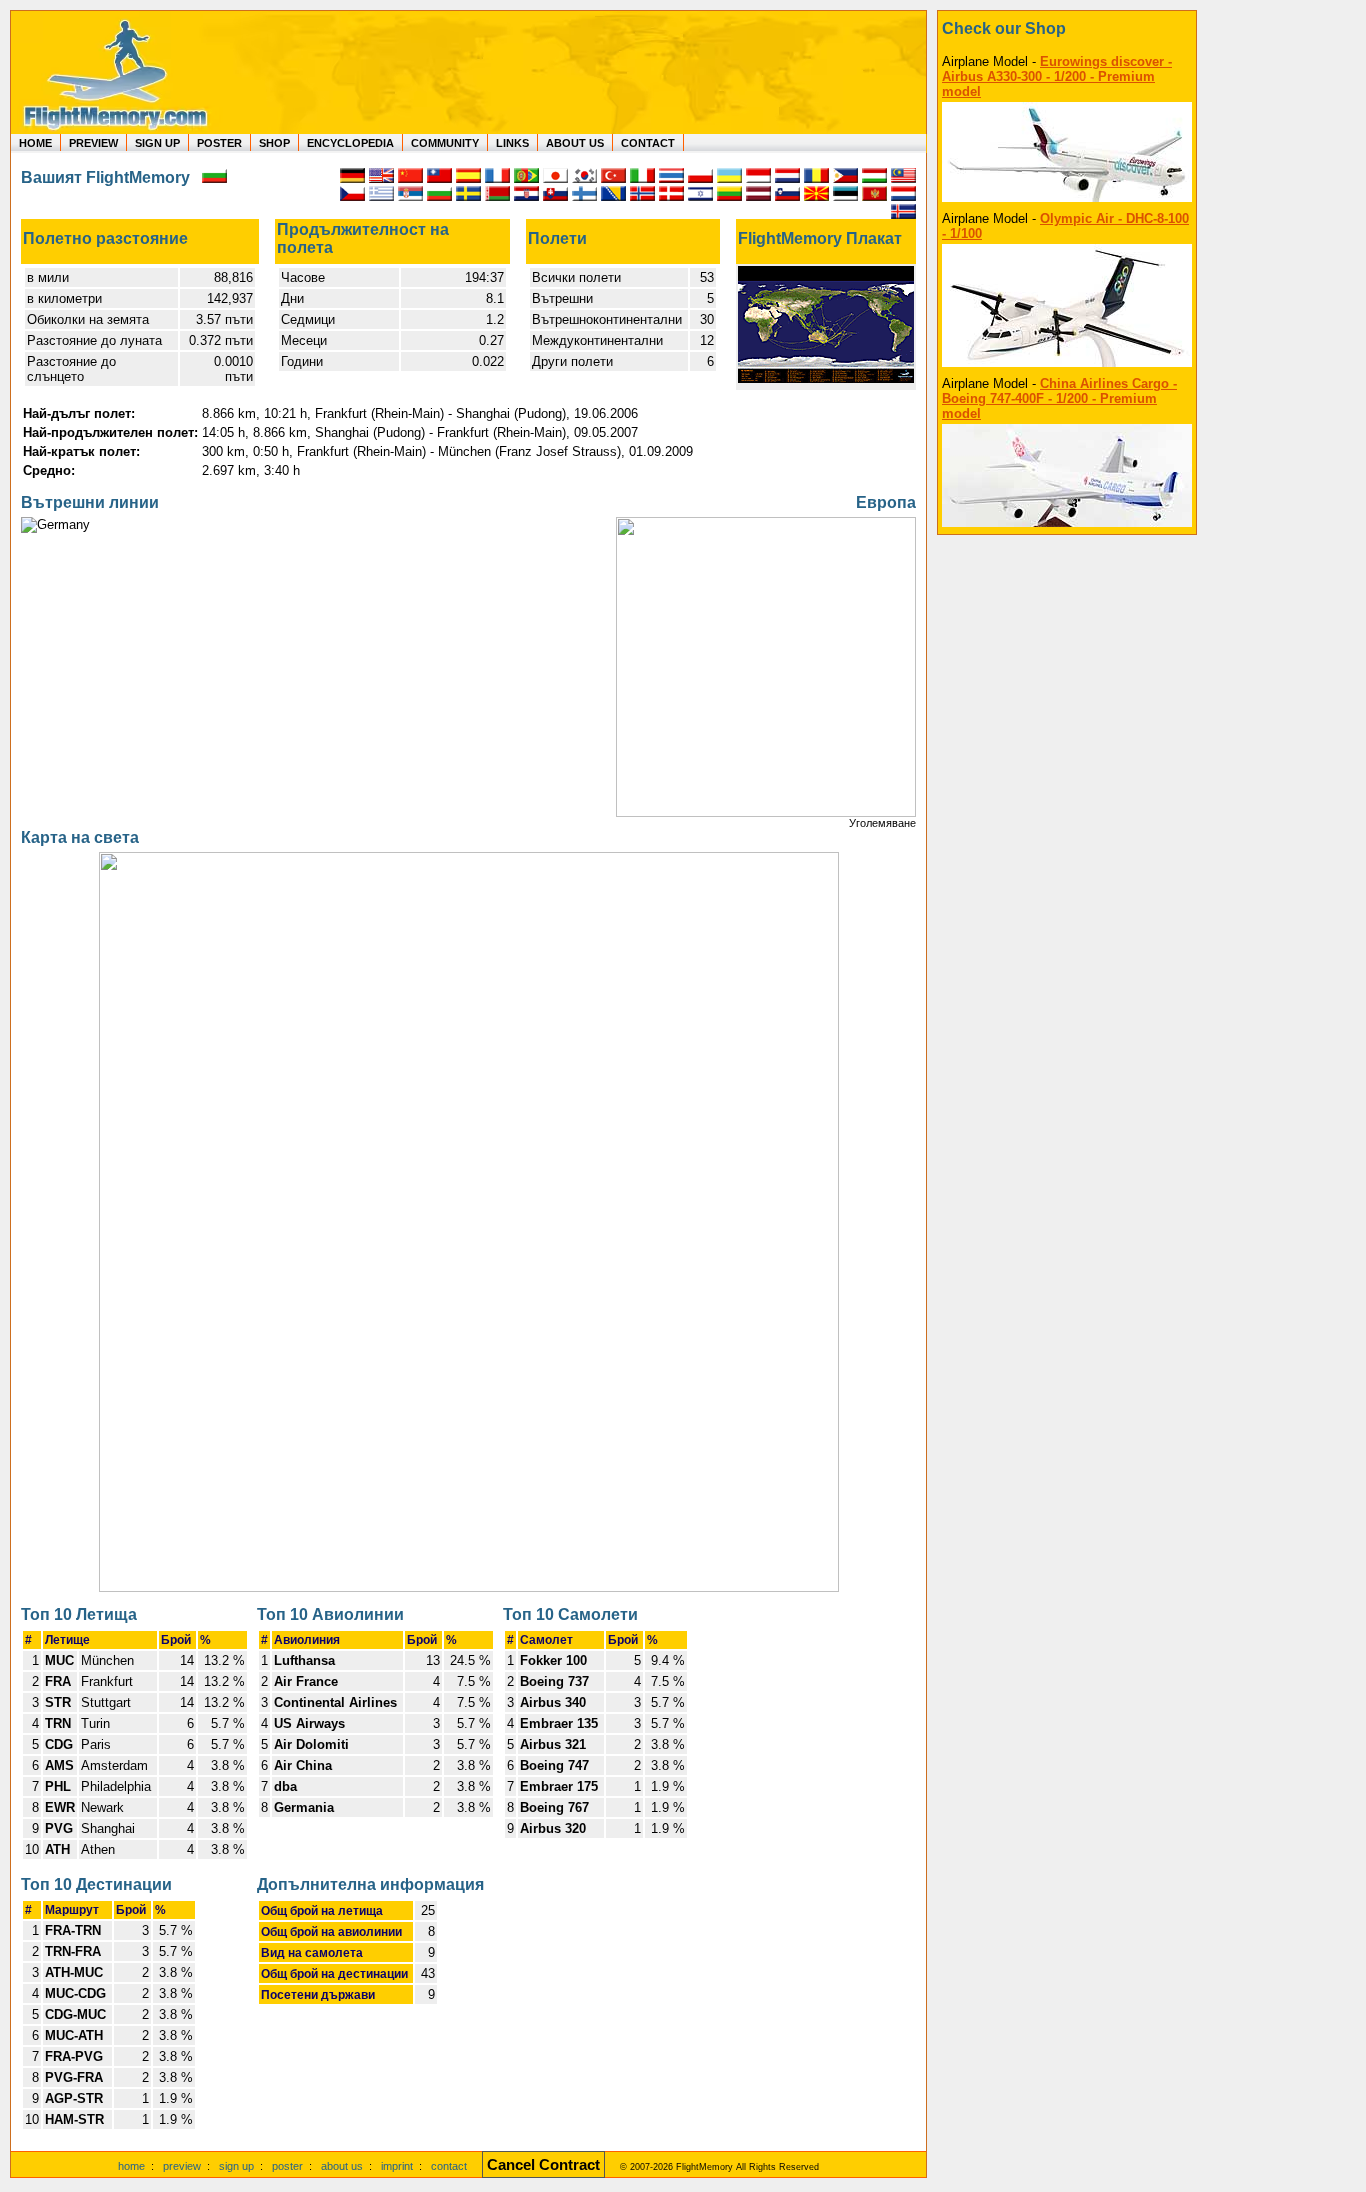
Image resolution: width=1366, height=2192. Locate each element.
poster (287, 2166)
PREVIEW (93, 143)
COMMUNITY (445, 143)
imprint (397, 2166)
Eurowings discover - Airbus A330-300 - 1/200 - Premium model (1057, 76)
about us (342, 2166)
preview (182, 2166)
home (131, 2166)
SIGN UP (157, 143)
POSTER (219, 143)
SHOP (274, 143)
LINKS (512, 143)
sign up (236, 2166)
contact (449, 2166)
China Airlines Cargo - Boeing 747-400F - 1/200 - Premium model (1059, 398)
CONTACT (648, 143)
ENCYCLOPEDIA (350, 143)
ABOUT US (575, 143)
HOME (35, 143)
